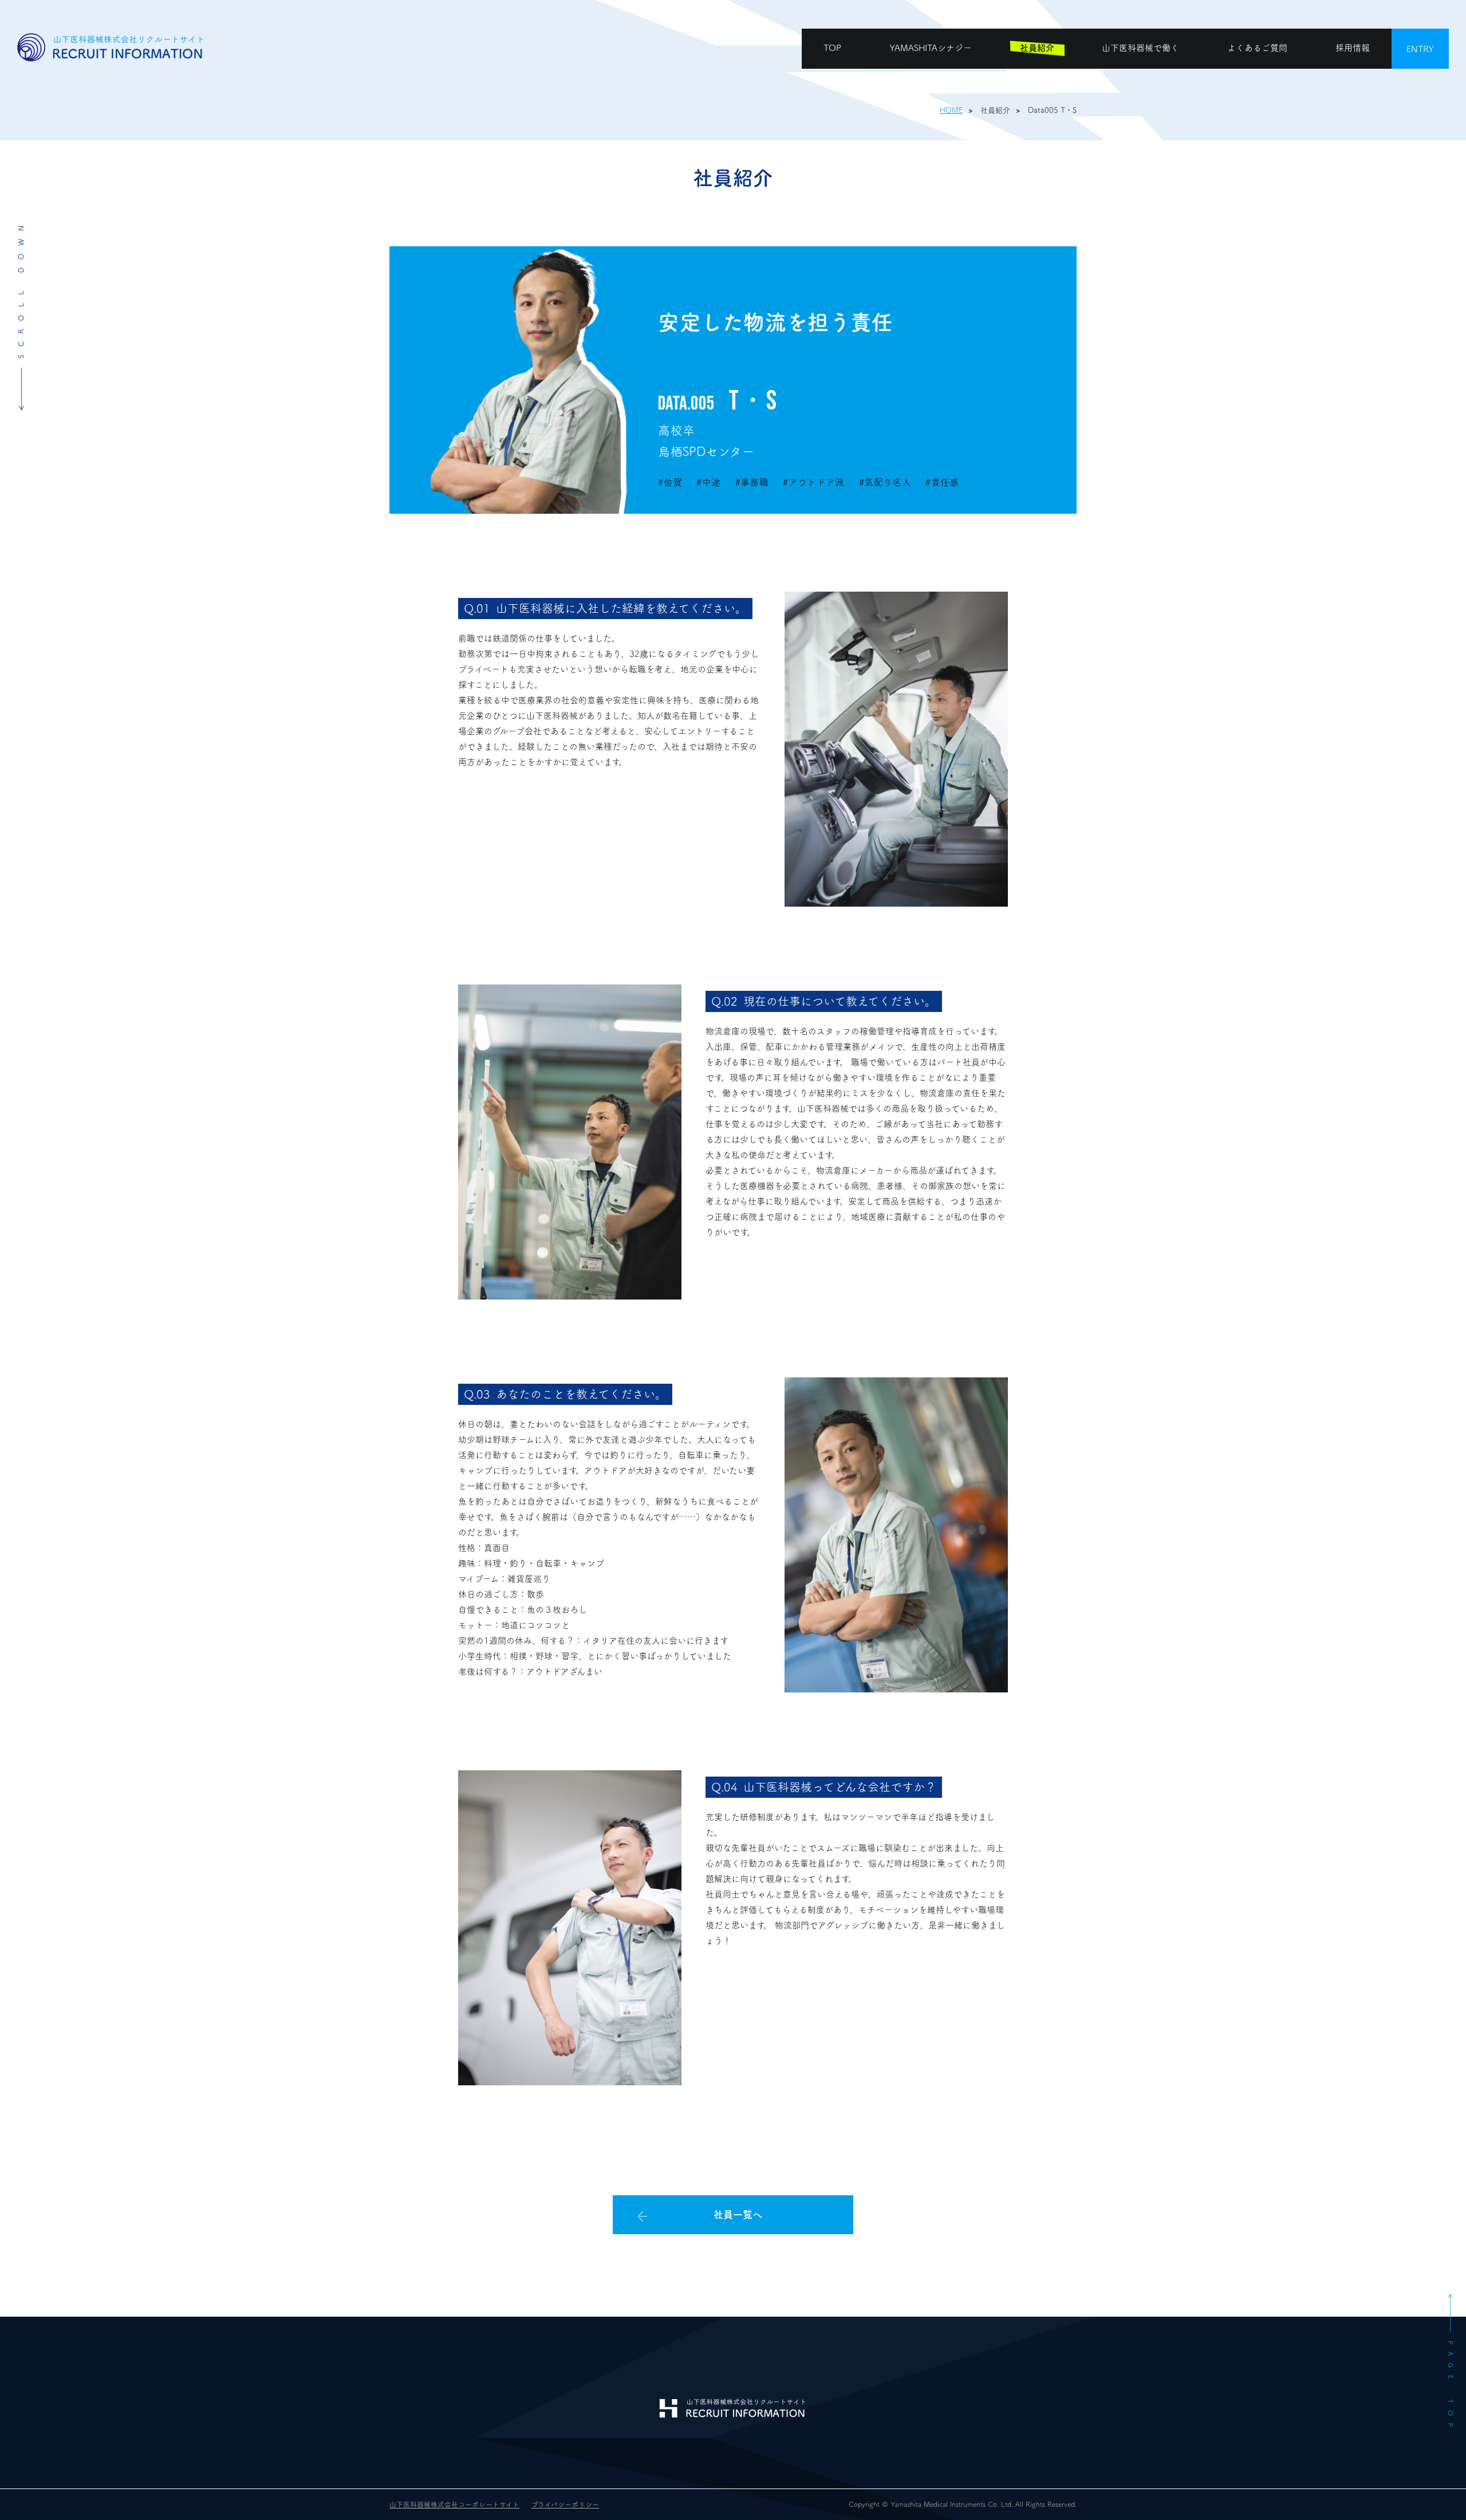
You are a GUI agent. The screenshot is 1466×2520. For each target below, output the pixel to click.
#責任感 (942, 482)
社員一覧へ (738, 2214)
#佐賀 (670, 482)
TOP (832, 48)
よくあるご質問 (1257, 48)
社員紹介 (1037, 48)
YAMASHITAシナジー (931, 48)
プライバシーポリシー (565, 2505)
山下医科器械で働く (1140, 48)
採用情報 (1353, 48)
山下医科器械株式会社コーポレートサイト (454, 2505)
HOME (951, 110)
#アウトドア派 (813, 482)
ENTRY (1420, 49)
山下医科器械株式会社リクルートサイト (112, 48)
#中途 (708, 482)
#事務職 (752, 482)
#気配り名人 (885, 482)
